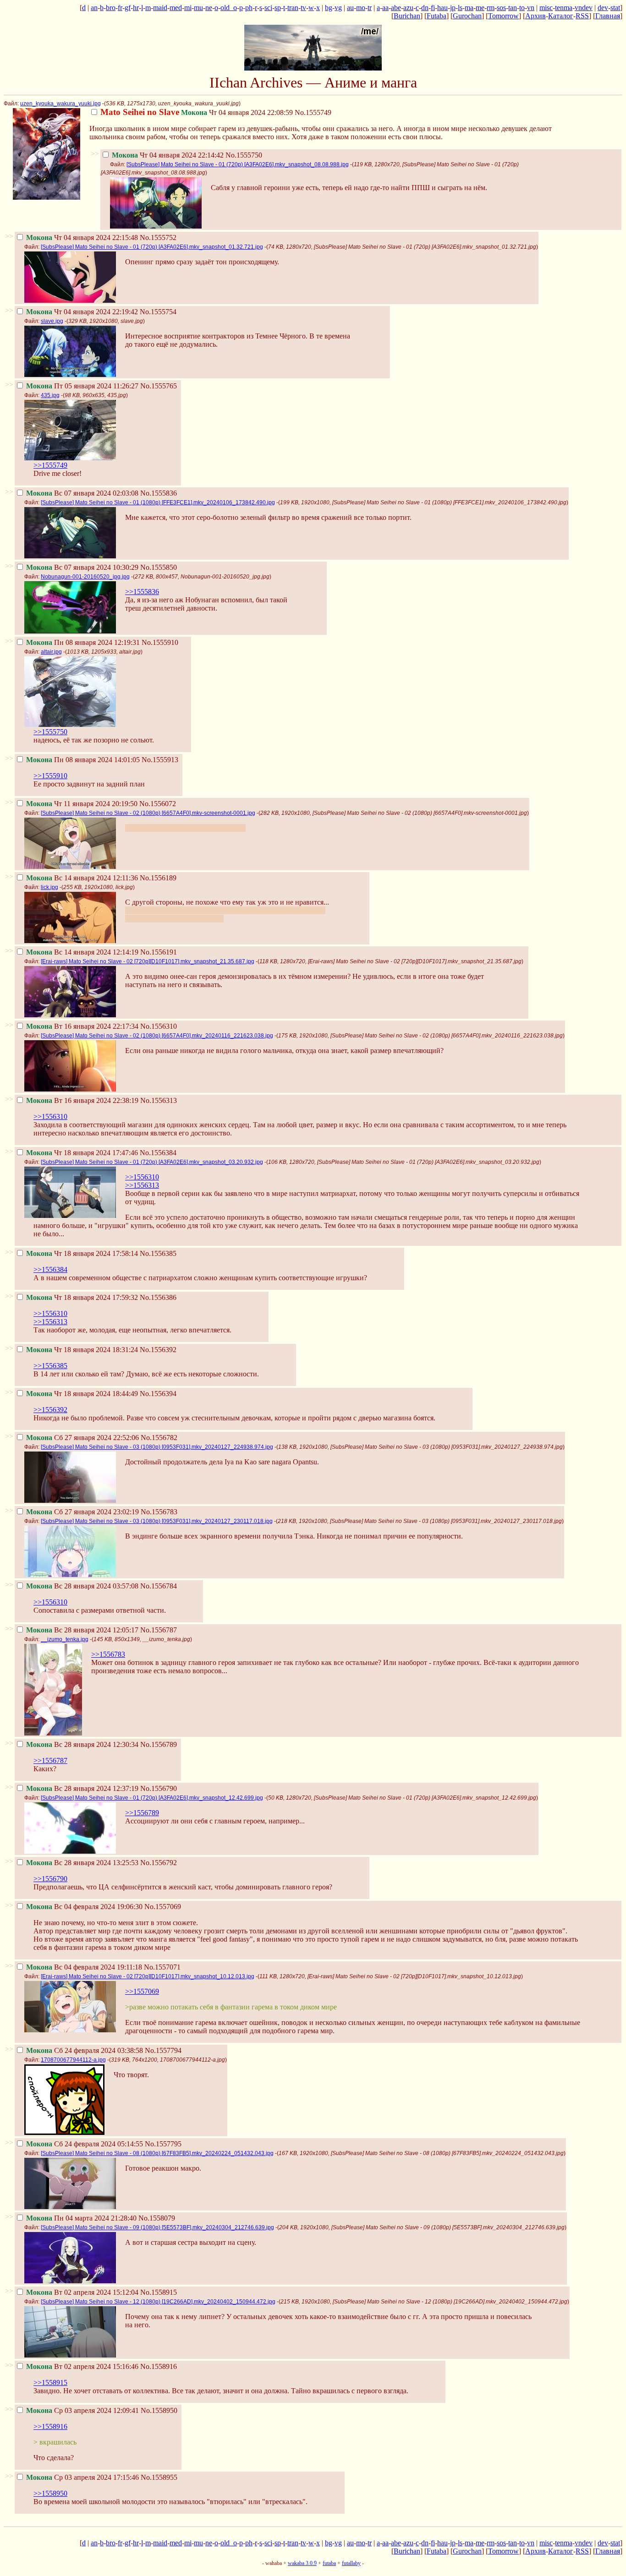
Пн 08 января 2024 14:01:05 (83, 760)
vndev (584, 8)
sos (501, 8)
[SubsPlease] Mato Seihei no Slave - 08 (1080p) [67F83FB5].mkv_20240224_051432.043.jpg (157, 2153)
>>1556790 (50, 1879)
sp (278, 8)
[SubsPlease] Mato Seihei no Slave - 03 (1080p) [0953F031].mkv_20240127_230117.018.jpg (157, 1521)
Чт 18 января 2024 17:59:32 (82, 1297)
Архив (535, 16)
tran (293, 8)
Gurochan (467, 16)
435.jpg (50, 395)
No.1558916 (159, 2366)
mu (198, 8)
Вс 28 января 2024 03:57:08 (82, 1586)
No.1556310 (159, 1026)
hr (136, 8)
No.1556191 (159, 952)
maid (160, 8)
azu (408, 8)
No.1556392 (158, 1350)
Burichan (407, 16)
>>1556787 (50, 1760)
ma (469, 8)
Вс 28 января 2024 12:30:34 (82, 1744)
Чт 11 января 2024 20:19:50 (82, 804)
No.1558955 (159, 2477)
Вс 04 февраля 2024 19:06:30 (84, 1907)
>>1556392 (50, 1410)
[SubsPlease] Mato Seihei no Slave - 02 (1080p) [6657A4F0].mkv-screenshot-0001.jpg (148, 813)
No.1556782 (159, 1438)
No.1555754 (158, 312)
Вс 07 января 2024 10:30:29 (82, 567)
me (480, 8)
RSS (582, 16)
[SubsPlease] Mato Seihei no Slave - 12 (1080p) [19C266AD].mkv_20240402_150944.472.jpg (158, 2302)
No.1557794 (163, 2050)
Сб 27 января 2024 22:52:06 (82, 1438)
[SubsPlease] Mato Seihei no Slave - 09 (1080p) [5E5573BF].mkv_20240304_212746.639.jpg (157, 2227)
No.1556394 (158, 1394)
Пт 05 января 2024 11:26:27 (82, 386)
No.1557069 (163, 1907)
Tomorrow (503, 16)
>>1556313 (142, 1185)
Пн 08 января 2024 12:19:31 (83, 642)
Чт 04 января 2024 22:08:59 (197, 112)
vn (531, 8)
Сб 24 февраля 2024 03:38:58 (85, 2050)
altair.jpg (51, 652)
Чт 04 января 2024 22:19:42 (82, 312)
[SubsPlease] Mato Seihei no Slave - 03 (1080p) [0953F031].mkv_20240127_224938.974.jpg (157, 1447)
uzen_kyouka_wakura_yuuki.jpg (60, 104)
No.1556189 (158, 878)
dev (603, 8)
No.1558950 (159, 2410)
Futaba (437, 16)
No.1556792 (159, 1863)
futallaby (351, 2563)
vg (338, 8)
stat (615, 8)
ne (209, 8)
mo (361, 8)
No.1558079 (157, 2218)
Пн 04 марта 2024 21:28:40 (81, 2218)
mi (188, 8)
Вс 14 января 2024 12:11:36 (82, 878)
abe (396, 8)
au (350, 8)
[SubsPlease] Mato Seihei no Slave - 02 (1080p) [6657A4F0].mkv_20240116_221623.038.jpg (157, 1036)
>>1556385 (50, 1366)
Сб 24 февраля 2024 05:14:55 (85, 2144)
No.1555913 (160, 760)
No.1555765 (159, 386)
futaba (329, 2563)
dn (425, 8)
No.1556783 (159, 1512)
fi (433, 8)
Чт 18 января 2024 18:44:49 (82, 1394)
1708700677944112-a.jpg (73, 2060)
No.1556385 (158, 1253)
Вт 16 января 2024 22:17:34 (82, 1026)
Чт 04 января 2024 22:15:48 (82, 237)
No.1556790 (159, 1788)
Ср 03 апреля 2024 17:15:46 (82, 2477)
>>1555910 (50, 776)
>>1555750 (50, 732)
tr (370, 8)
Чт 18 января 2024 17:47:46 (82, 1153)
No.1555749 (313, 112)
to (522, 8)
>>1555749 (50, 465)
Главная (608, 16)
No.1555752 (158, 237)
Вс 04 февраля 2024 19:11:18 (84, 1967)
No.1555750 (244, 155)
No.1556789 (159, 1744)
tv (303, 8)
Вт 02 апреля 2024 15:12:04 (82, 2292)
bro (111, 8)
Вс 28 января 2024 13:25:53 (82, 1863)
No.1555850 (159, 567)
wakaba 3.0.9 (302, 2563)
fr (120, 8)
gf (128, 8)
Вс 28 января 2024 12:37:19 (82, 1788)
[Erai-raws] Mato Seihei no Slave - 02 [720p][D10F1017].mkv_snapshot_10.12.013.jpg (148, 1976)
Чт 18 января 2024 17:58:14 (82, 1253)
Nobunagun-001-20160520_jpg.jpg (85, 577)
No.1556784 (159, 1586)
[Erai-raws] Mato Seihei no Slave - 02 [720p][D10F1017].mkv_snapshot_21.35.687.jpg (148, 961)
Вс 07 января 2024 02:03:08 (82, 493)
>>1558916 (50, 2426)
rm (491, 8)
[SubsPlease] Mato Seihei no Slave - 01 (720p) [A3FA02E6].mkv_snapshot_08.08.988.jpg (238, 164)
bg (329, 8)
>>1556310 (50, 1116)
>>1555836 (142, 592)
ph (249, 8)
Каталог (561, 16)
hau (442, 8)
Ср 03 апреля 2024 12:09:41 (82, 2410)
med (176, 8)
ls (460, 8)
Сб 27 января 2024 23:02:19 (82, 1512)
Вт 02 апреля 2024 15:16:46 (82, 2366)
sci (268, 8)
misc (546, 8)
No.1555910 (160, 642)
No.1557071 (162, 1967)
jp (453, 8)
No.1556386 (158, 1297)
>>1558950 (50, 2493)
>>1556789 (142, 1813)
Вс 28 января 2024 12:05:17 (82, 1630)
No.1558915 (159, 2292)
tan (513, 8)
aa (385, 8)
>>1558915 (50, 2382)
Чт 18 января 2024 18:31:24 (82, 1350)
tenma (564, 8)
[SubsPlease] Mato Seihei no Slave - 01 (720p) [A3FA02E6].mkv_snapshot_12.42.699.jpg (152, 1798)
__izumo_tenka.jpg (65, 1639)
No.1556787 (159, 1630)
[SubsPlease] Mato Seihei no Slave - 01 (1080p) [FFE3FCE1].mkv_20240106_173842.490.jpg (158, 502)
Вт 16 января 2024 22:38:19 (82, 1100)
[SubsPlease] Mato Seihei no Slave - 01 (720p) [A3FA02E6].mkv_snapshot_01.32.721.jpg (152, 247)
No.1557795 (163, 2144)
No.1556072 (158, 804)
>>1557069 (142, 1991)
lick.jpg (49, 887)
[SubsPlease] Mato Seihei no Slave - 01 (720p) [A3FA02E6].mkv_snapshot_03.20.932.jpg (152, 1162)
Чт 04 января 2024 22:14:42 (168, 155)
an (94, 8)
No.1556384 (158, 1153)
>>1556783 (108, 1654)
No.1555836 (159, 493)
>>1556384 (50, 1269)
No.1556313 (159, 1100)
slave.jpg (52, 321)
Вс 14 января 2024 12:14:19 (82, 952)
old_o (229, 8)
